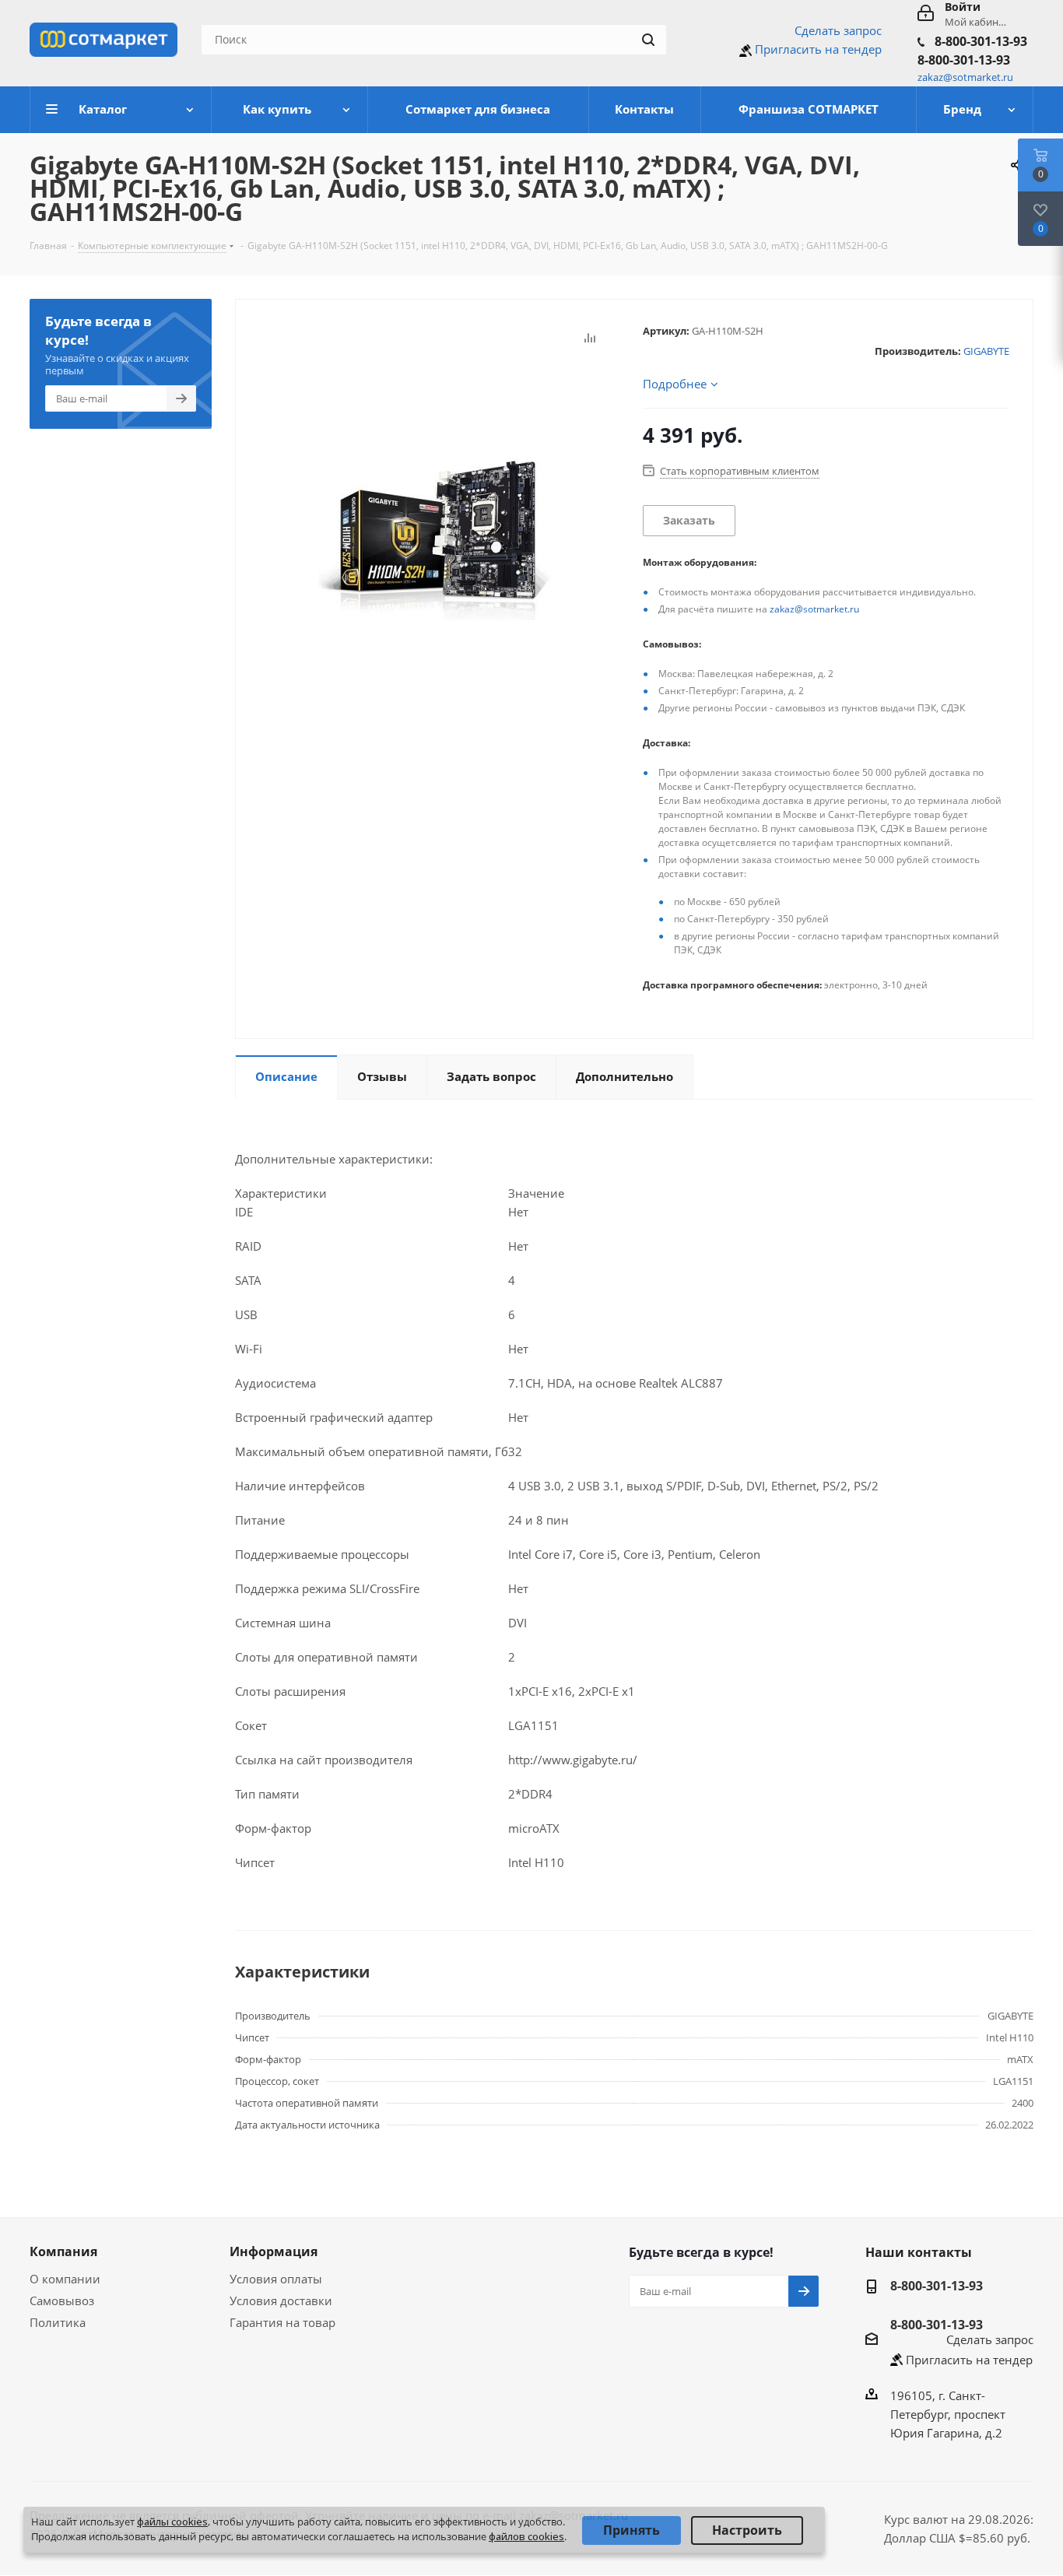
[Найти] (648, 40)
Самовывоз (62, 2301)
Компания (63, 2251)
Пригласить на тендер (818, 49)
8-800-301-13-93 (981, 41)
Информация (274, 2251)
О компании (65, 2279)
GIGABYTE (986, 351)
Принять (631, 2530)
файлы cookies (172, 2522)
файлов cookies (526, 2536)
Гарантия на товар (282, 2322)
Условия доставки (281, 2301)
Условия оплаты (276, 2279)
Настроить (747, 2530)
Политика (58, 2322)
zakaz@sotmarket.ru (814, 609)
